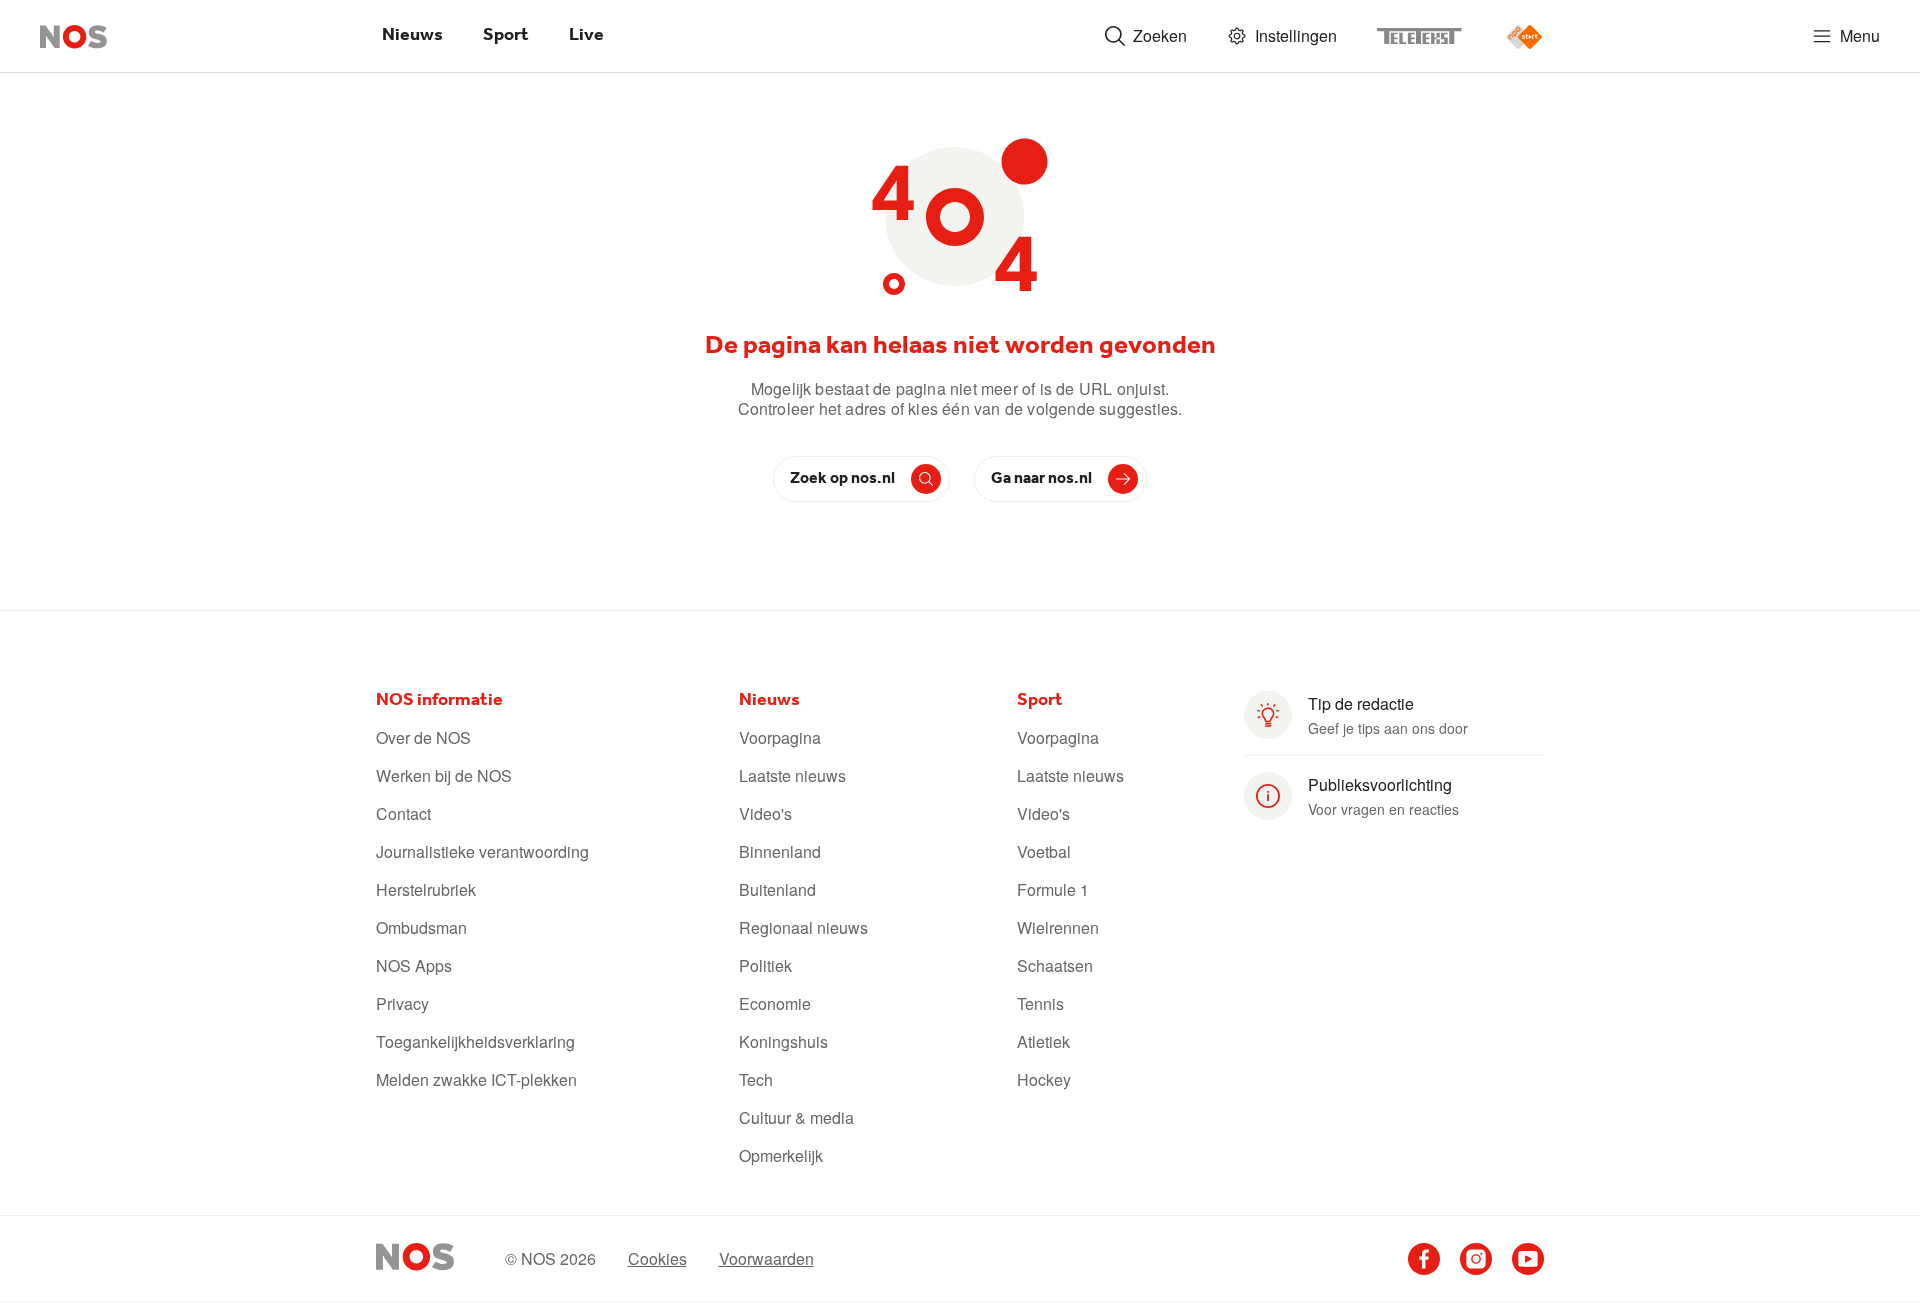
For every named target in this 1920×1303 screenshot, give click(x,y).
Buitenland (777, 890)
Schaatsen (1055, 966)
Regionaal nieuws (803, 928)
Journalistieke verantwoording (482, 852)
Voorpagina (780, 738)
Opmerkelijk (781, 1156)
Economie (775, 1004)
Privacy (402, 1004)
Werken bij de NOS (444, 776)
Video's (765, 814)
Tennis (1040, 1004)
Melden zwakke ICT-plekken (476, 1080)
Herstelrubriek (426, 890)
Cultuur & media (796, 1118)
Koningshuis (783, 1042)
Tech (756, 1080)
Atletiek (1043, 1042)
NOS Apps (414, 966)
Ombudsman (421, 928)
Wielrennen (1058, 928)
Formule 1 (1053, 890)
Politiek (765, 966)
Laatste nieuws (792, 776)
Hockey (1044, 1080)
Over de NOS (423, 738)
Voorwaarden (766, 1259)
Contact (403, 814)
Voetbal (1044, 852)
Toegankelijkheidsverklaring (475, 1042)
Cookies (657, 1259)
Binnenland (780, 852)
